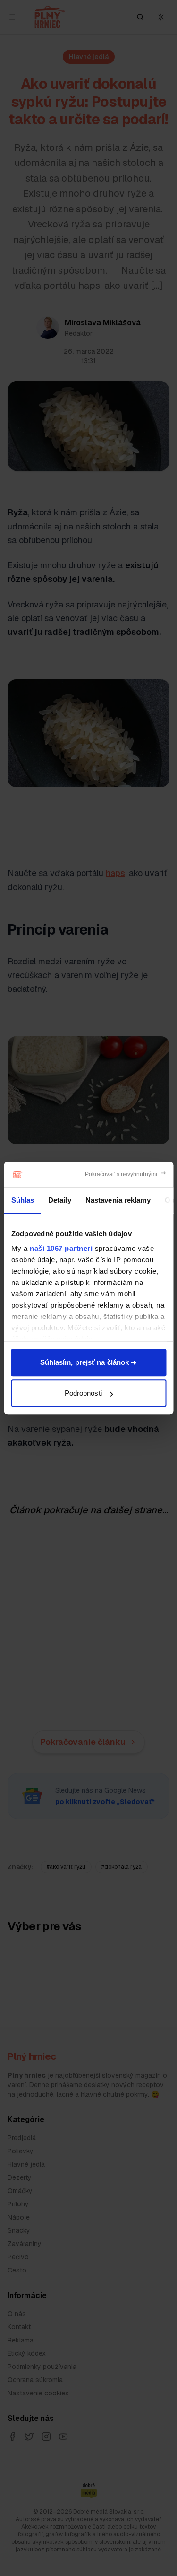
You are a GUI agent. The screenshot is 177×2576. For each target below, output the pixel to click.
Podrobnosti (83, 1393)
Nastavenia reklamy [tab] (118, 1200)
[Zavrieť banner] (126, 1174)
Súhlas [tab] (22, 1200)
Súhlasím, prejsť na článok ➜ (89, 1362)
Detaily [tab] (60, 1200)
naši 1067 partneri (61, 1248)
